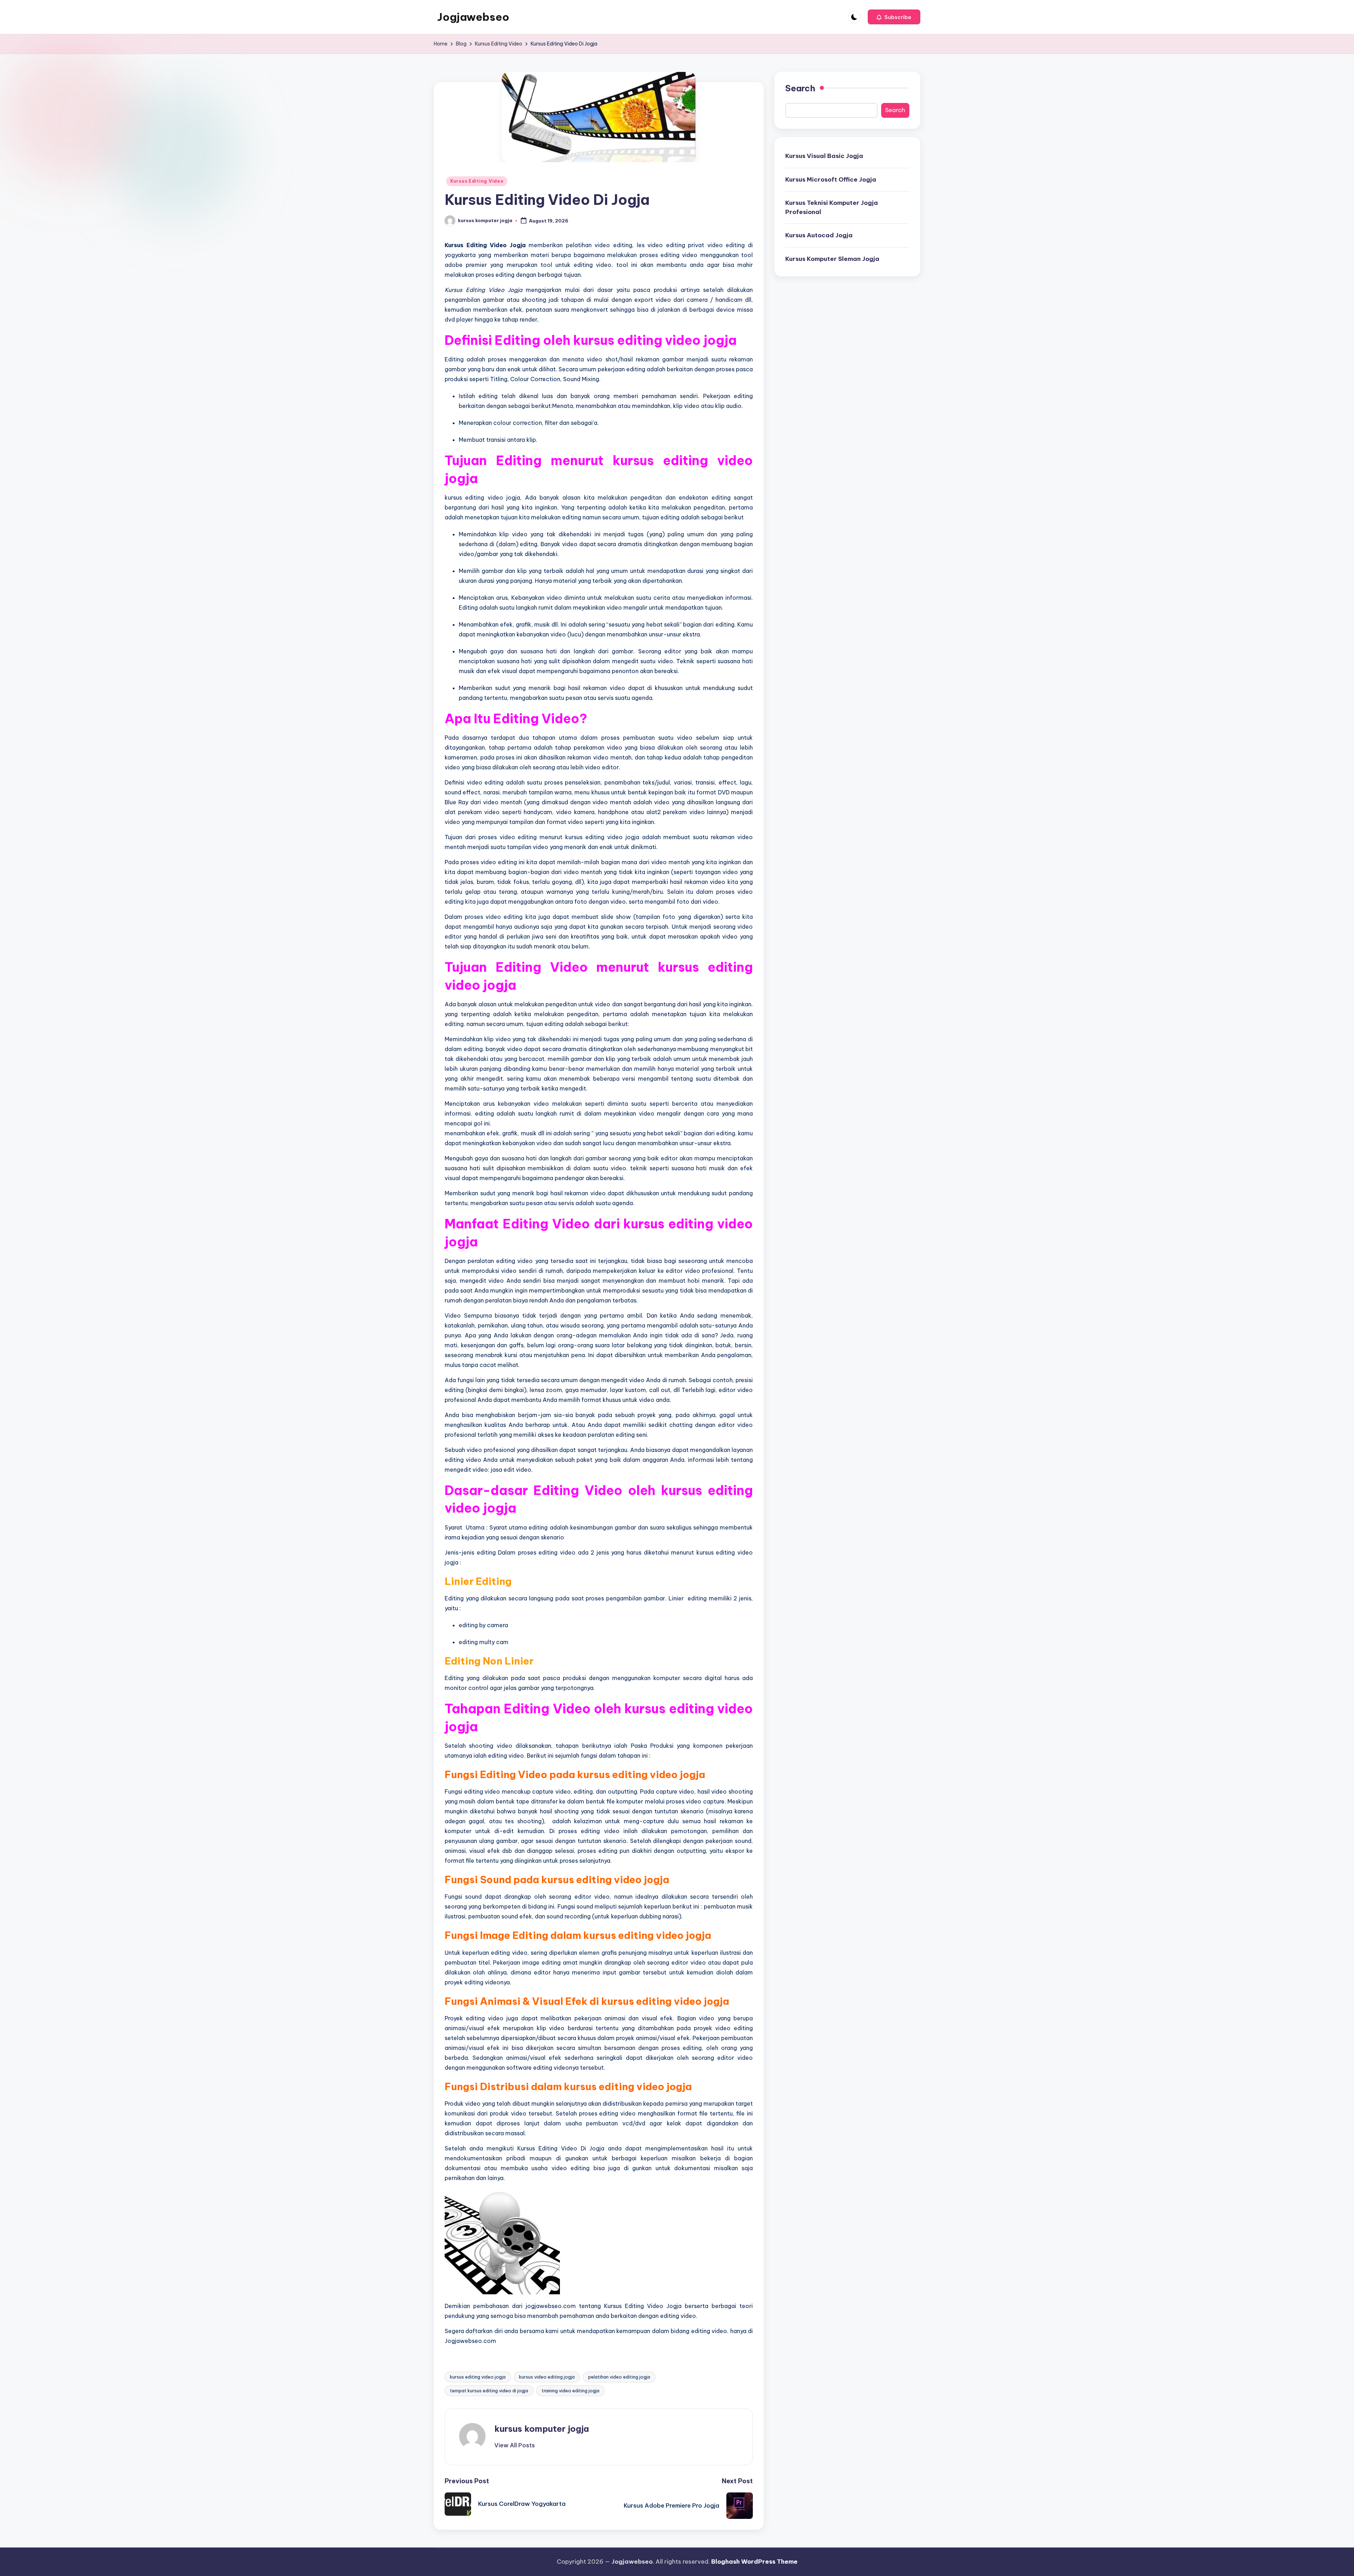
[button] (894, 17)
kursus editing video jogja (478, 2377)
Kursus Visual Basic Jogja (824, 156)
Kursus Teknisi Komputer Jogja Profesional (832, 207)
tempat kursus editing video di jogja (489, 2391)
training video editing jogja (571, 2391)
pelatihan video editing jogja (619, 2377)
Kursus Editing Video (477, 181)
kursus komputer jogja (542, 2429)
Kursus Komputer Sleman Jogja (832, 259)
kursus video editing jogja (547, 2377)
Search (800, 88)
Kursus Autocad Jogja (819, 235)
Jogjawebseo (473, 17)
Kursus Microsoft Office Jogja (831, 179)
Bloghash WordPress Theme (754, 2562)
